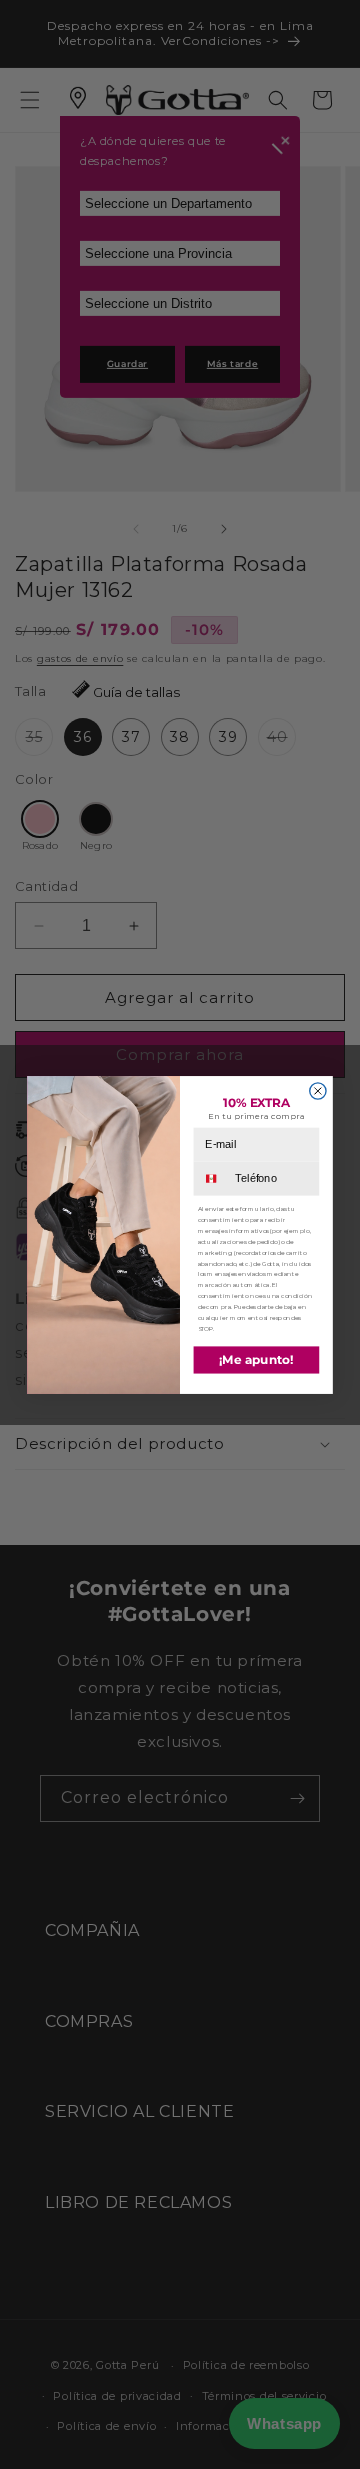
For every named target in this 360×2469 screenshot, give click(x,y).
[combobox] (213, 1178)
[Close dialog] (318, 1090)
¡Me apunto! (256, 1359)
